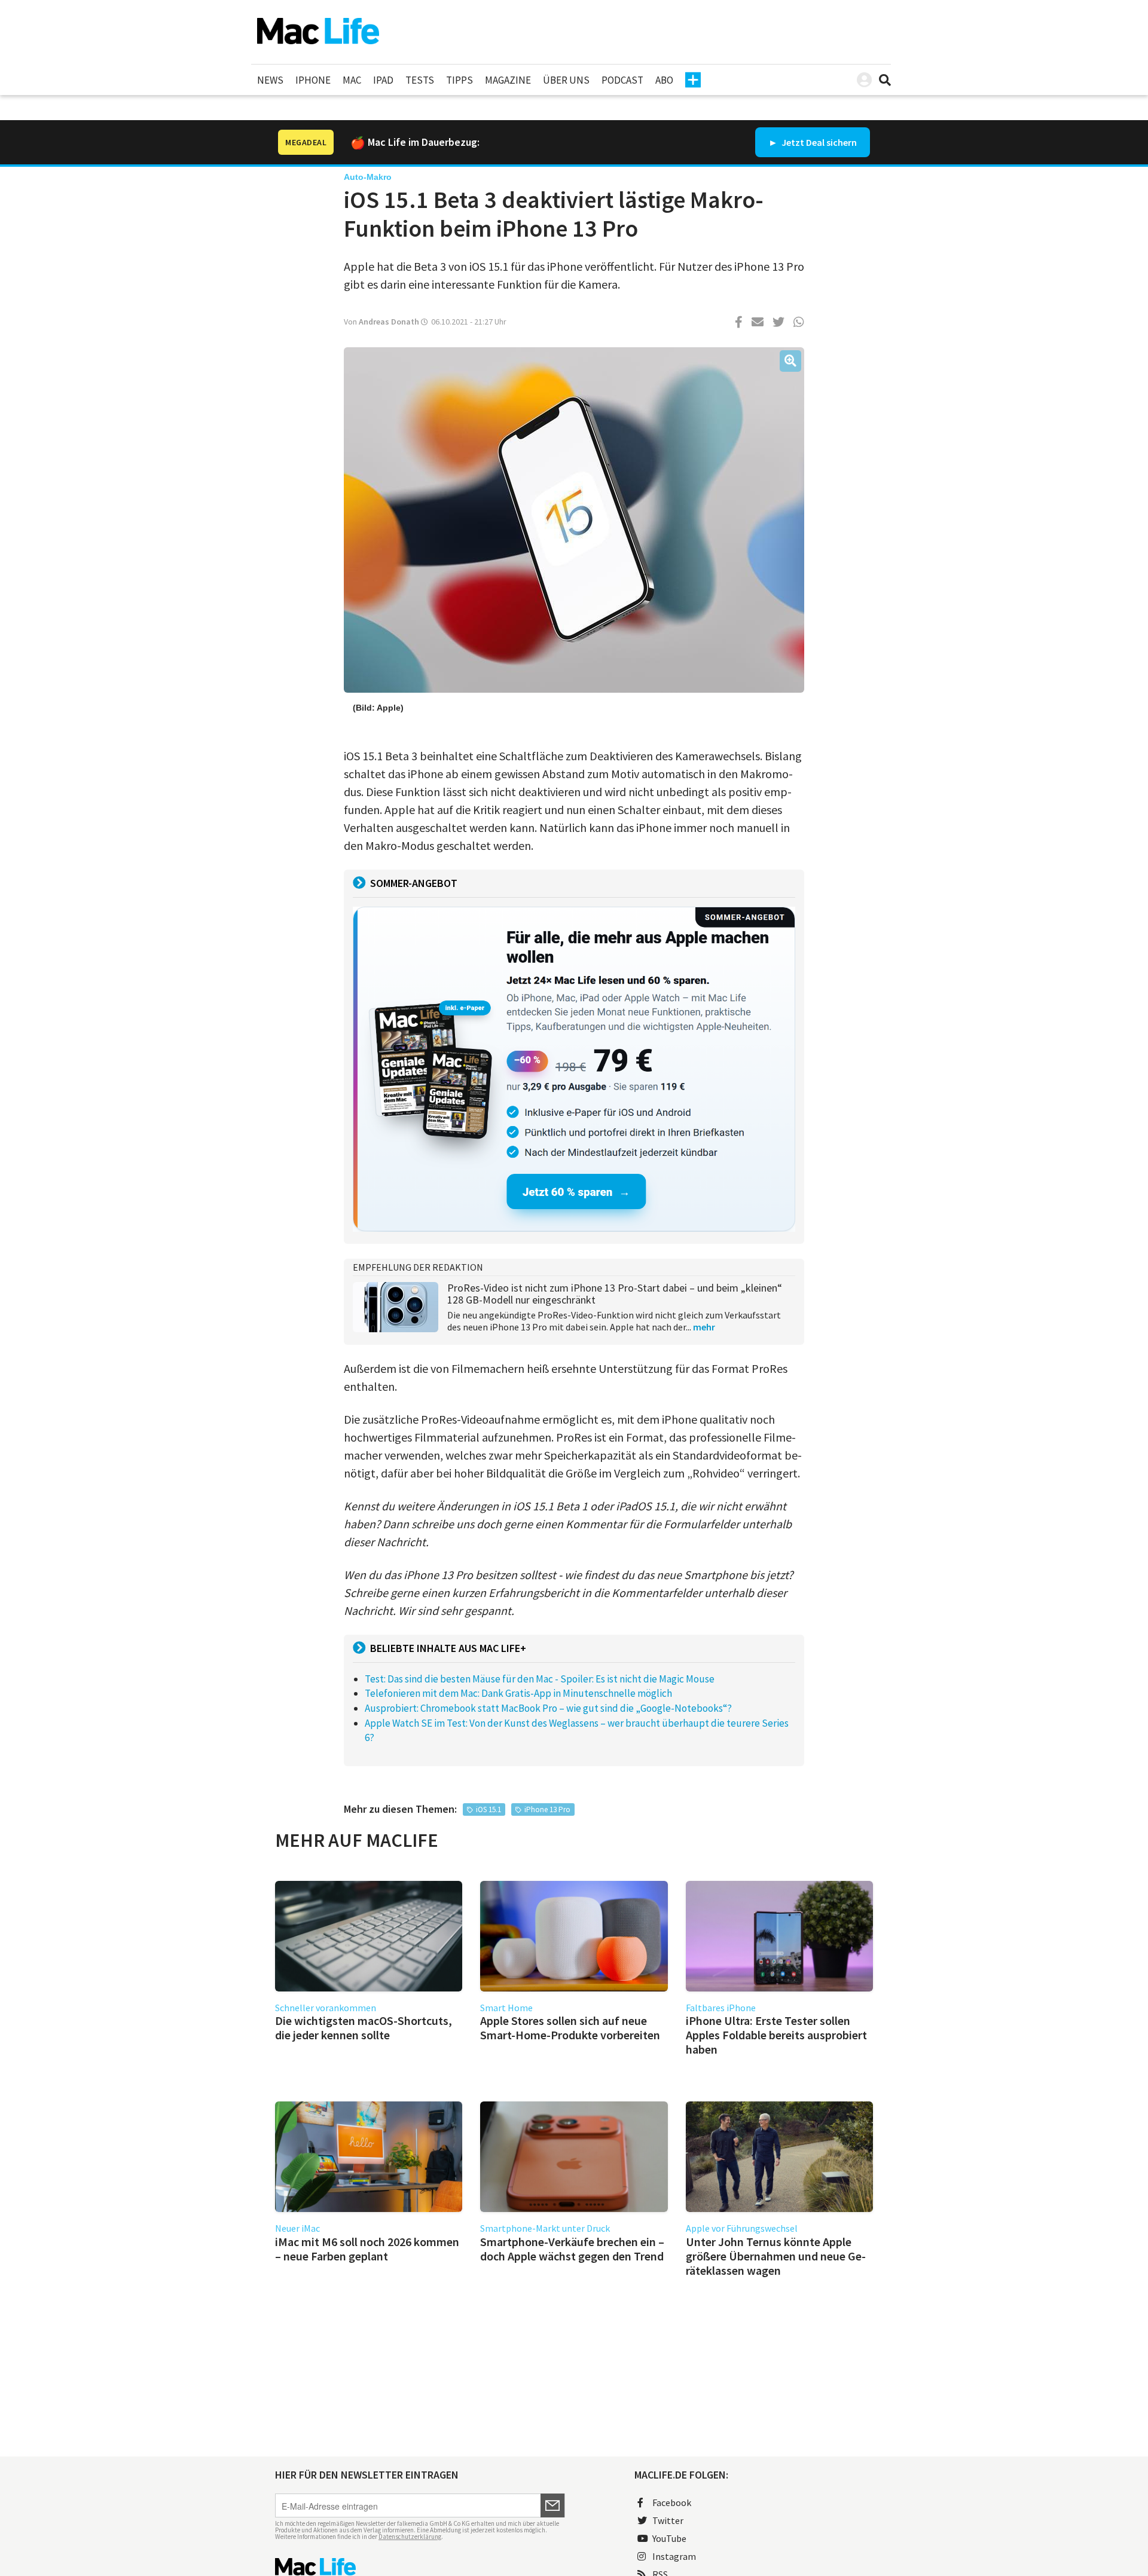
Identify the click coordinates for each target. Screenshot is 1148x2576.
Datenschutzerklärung (410, 2537)
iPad (383, 80)
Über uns (566, 80)
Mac (352, 80)
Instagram (674, 2556)
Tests (420, 80)
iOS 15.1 (488, 1809)
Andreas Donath (389, 322)
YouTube (669, 2538)
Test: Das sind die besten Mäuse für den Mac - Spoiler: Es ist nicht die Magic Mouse (540, 1679)
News (270, 80)
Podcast (622, 80)
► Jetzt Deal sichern (813, 142)
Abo (664, 80)
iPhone (313, 80)
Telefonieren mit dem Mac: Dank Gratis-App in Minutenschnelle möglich (518, 1693)
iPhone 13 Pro (547, 1809)
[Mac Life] (420, 2567)
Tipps (459, 80)
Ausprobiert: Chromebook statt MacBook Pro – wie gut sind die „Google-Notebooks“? (548, 1708)
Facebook (672, 2502)
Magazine (508, 80)
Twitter (668, 2520)
